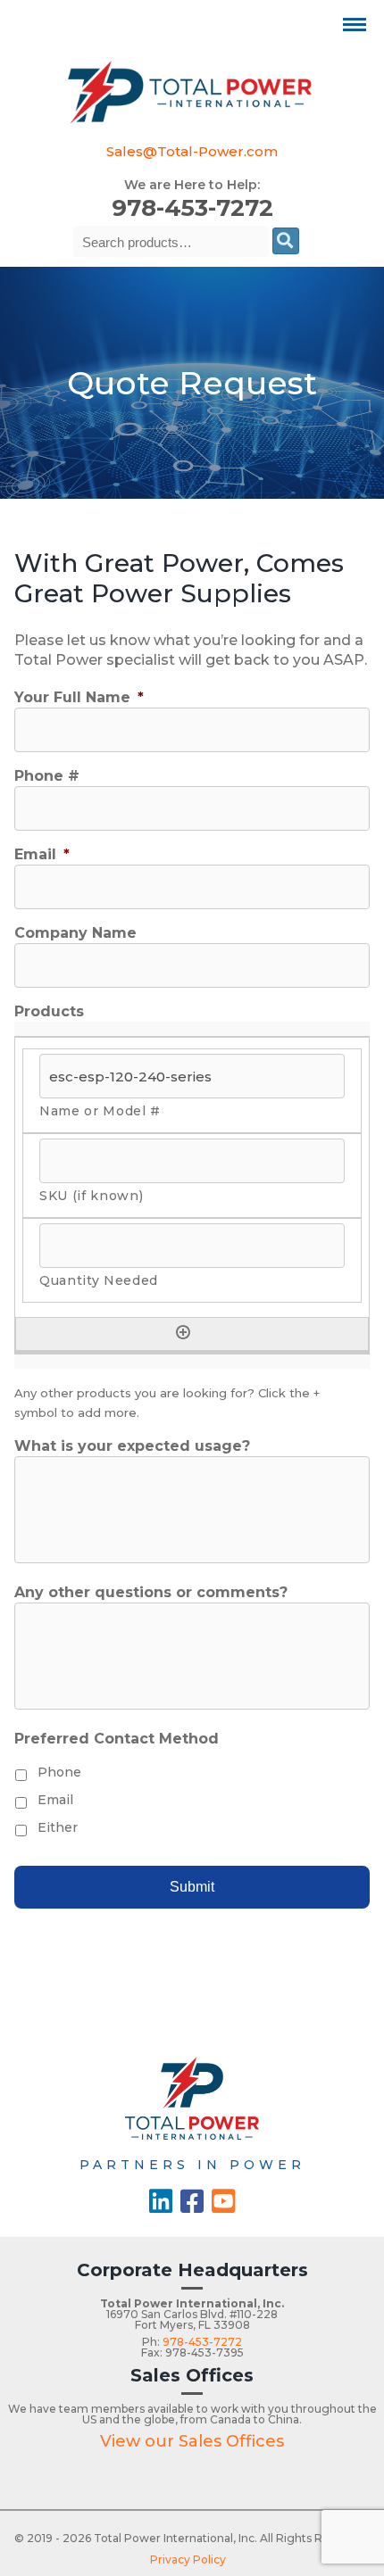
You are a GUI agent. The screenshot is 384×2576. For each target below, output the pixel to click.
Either (58, 1827)
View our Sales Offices (192, 2441)
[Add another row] (183, 1332)
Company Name (75, 933)
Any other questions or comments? (151, 1592)
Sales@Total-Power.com (192, 151)
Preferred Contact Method (117, 1739)
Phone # (47, 776)
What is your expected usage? (132, 1446)
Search (286, 241)
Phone (59, 1772)
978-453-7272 (192, 208)
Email (42, 854)
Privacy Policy (188, 2559)
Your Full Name (79, 697)
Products (49, 1011)
